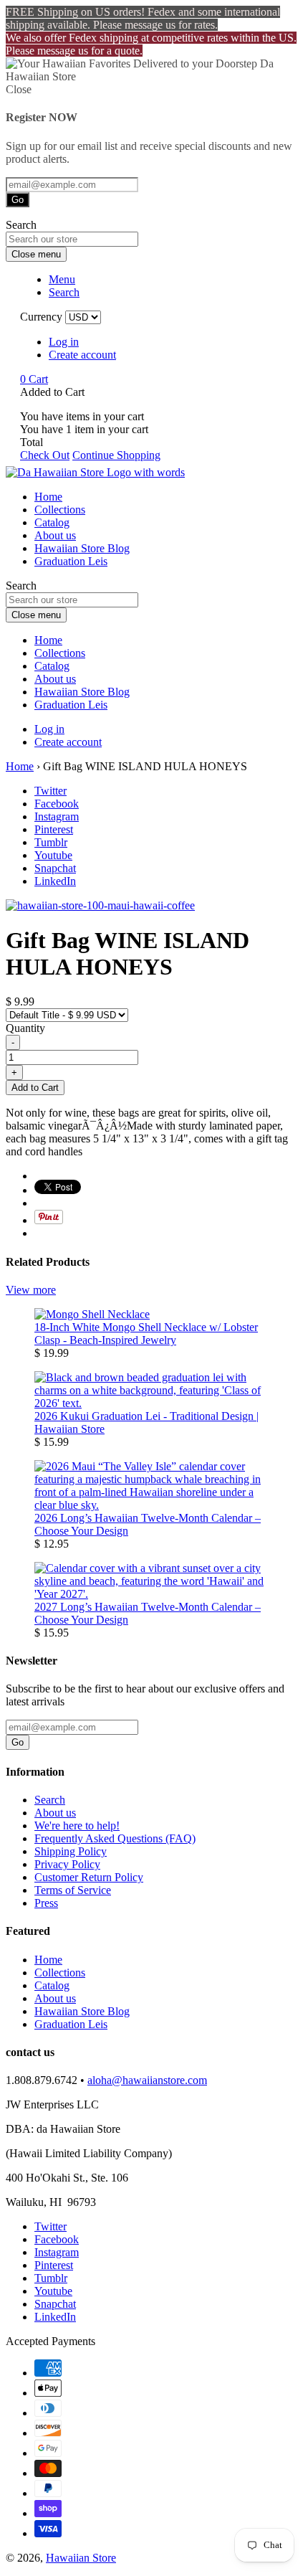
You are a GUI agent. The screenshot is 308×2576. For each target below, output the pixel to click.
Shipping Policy (71, 1851)
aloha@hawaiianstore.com (147, 2080)
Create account (82, 355)
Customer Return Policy (89, 1877)
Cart (34, 379)
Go (18, 200)
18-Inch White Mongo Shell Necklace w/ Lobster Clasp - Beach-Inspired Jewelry (146, 1334)
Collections (60, 510)
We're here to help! (77, 1826)
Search (50, 1800)
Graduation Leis (71, 561)
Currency (41, 317)
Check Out (45, 455)
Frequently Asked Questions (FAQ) (115, 1838)
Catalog (52, 522)
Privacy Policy (67, 1864)
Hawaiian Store (81, 2558)
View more (31, 1290)
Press (46, 1903)
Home (48, 497)
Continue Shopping (116, 455)
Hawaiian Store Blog (82, 548)
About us (55, 535)
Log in (64, 342)
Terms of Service (73, 1890)
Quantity (25, 1028)
